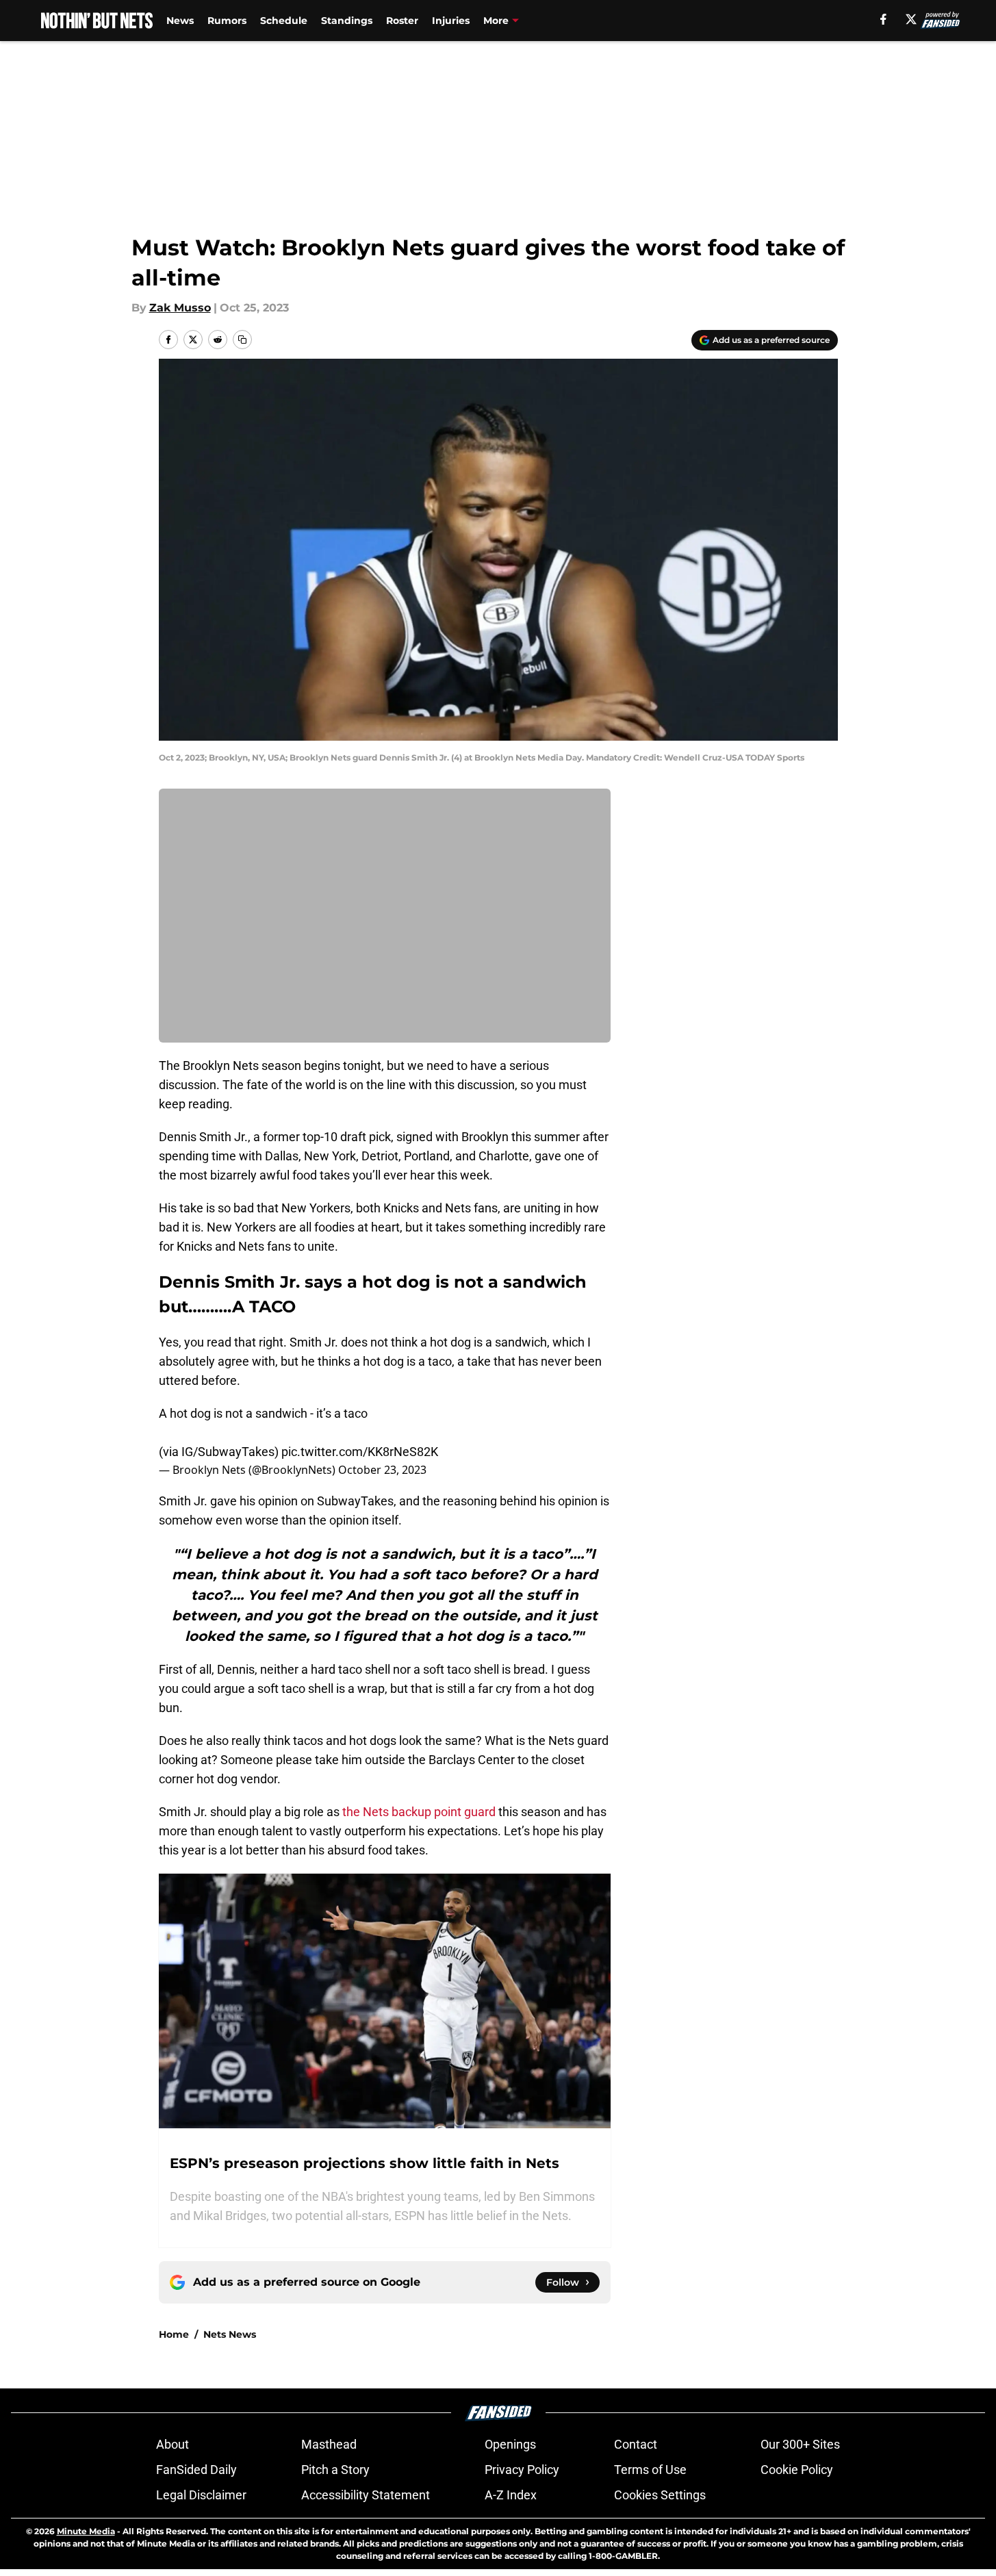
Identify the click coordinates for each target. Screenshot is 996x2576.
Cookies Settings (660, 2495)
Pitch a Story (335, 2470)
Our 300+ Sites (800, 2444)
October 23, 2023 (382, 1470)
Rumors (227, 21)
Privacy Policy (522, 2470)
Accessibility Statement (366, 2495)
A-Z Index (511, 2495)
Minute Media (86, 2531)
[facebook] (883, 19)
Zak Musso (180, 308)
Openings (510, 2444)
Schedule (284, 21)
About (173, 2444)
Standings (347, 21)
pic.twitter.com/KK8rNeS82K (360, 1452)
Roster (402, 21)
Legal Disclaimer (201, 2495)
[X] (911, 19)
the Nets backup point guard (419, 1812)
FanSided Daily (196, 2470)
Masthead (329, 2444)
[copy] (242, 340)
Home (174, 2334)
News (180, 21)
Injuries (451, 21)
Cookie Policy (797, 2470)
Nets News (230, 2334)
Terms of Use (650, 2470)
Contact (636, 2444)
